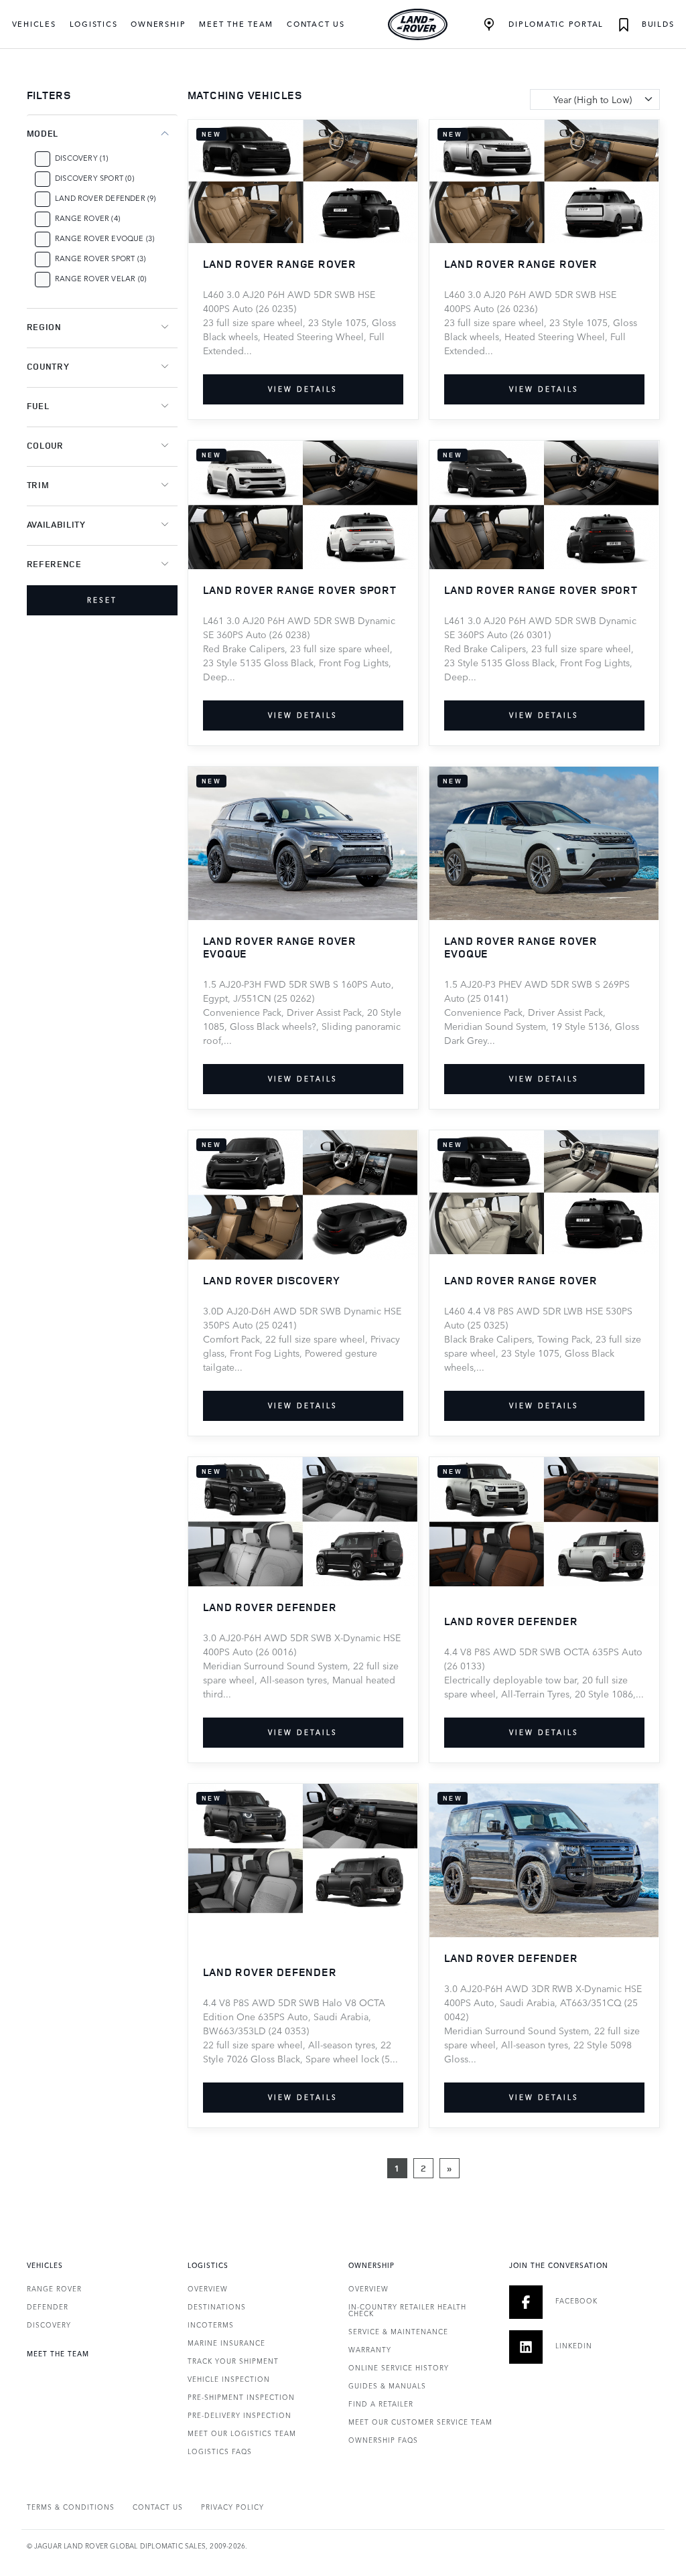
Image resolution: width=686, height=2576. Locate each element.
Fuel (38, 406)
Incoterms (211, 2325)
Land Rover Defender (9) (106, 198)
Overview (208, 2289)
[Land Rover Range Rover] (303, 180)
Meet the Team (236, 24)
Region (44, 327)
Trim (38, 485)
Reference (54, 564)
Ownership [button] (158, 24)
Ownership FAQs (383, 2440)
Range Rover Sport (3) (100, 258)
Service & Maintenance (398, 2332)
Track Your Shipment (233, 2361)
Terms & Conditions (71, 2507)
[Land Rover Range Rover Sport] (303, 503)
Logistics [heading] (208, 2265)
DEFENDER (48, 2307)
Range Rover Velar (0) (100, 278)
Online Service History (399, 2368)
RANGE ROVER (54, 2289)
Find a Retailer (381, 2404)
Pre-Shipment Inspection (241, 2397)
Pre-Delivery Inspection (239, 2415)
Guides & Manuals (387, 2386)
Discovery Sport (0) (94, 178)
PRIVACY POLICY (232, 2507)
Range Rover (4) (87, 218)
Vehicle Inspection (229, 2379)
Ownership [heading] (371, 2265)
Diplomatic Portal (554, 24)
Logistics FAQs (220, 2451)
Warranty (370, 2350)
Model (43, 133)
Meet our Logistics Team (242, 2433)
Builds (656, 24)
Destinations (217, 2307)
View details (303, 389)
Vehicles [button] (34, 24)
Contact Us (316, 24)
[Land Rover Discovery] (303, 1194)
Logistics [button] (94, 24)
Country (48, 366)
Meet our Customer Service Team (420, 2422)
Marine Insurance (226, 2343)
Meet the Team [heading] (58, 2354)
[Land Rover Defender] (303, 1520)
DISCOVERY (49, 2325)
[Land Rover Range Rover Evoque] (303, 842)
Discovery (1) (82, 158)
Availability (56, 524)
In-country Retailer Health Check (407, 2310)
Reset (102, 600)
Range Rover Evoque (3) (105, 238)
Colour (45, 445)
